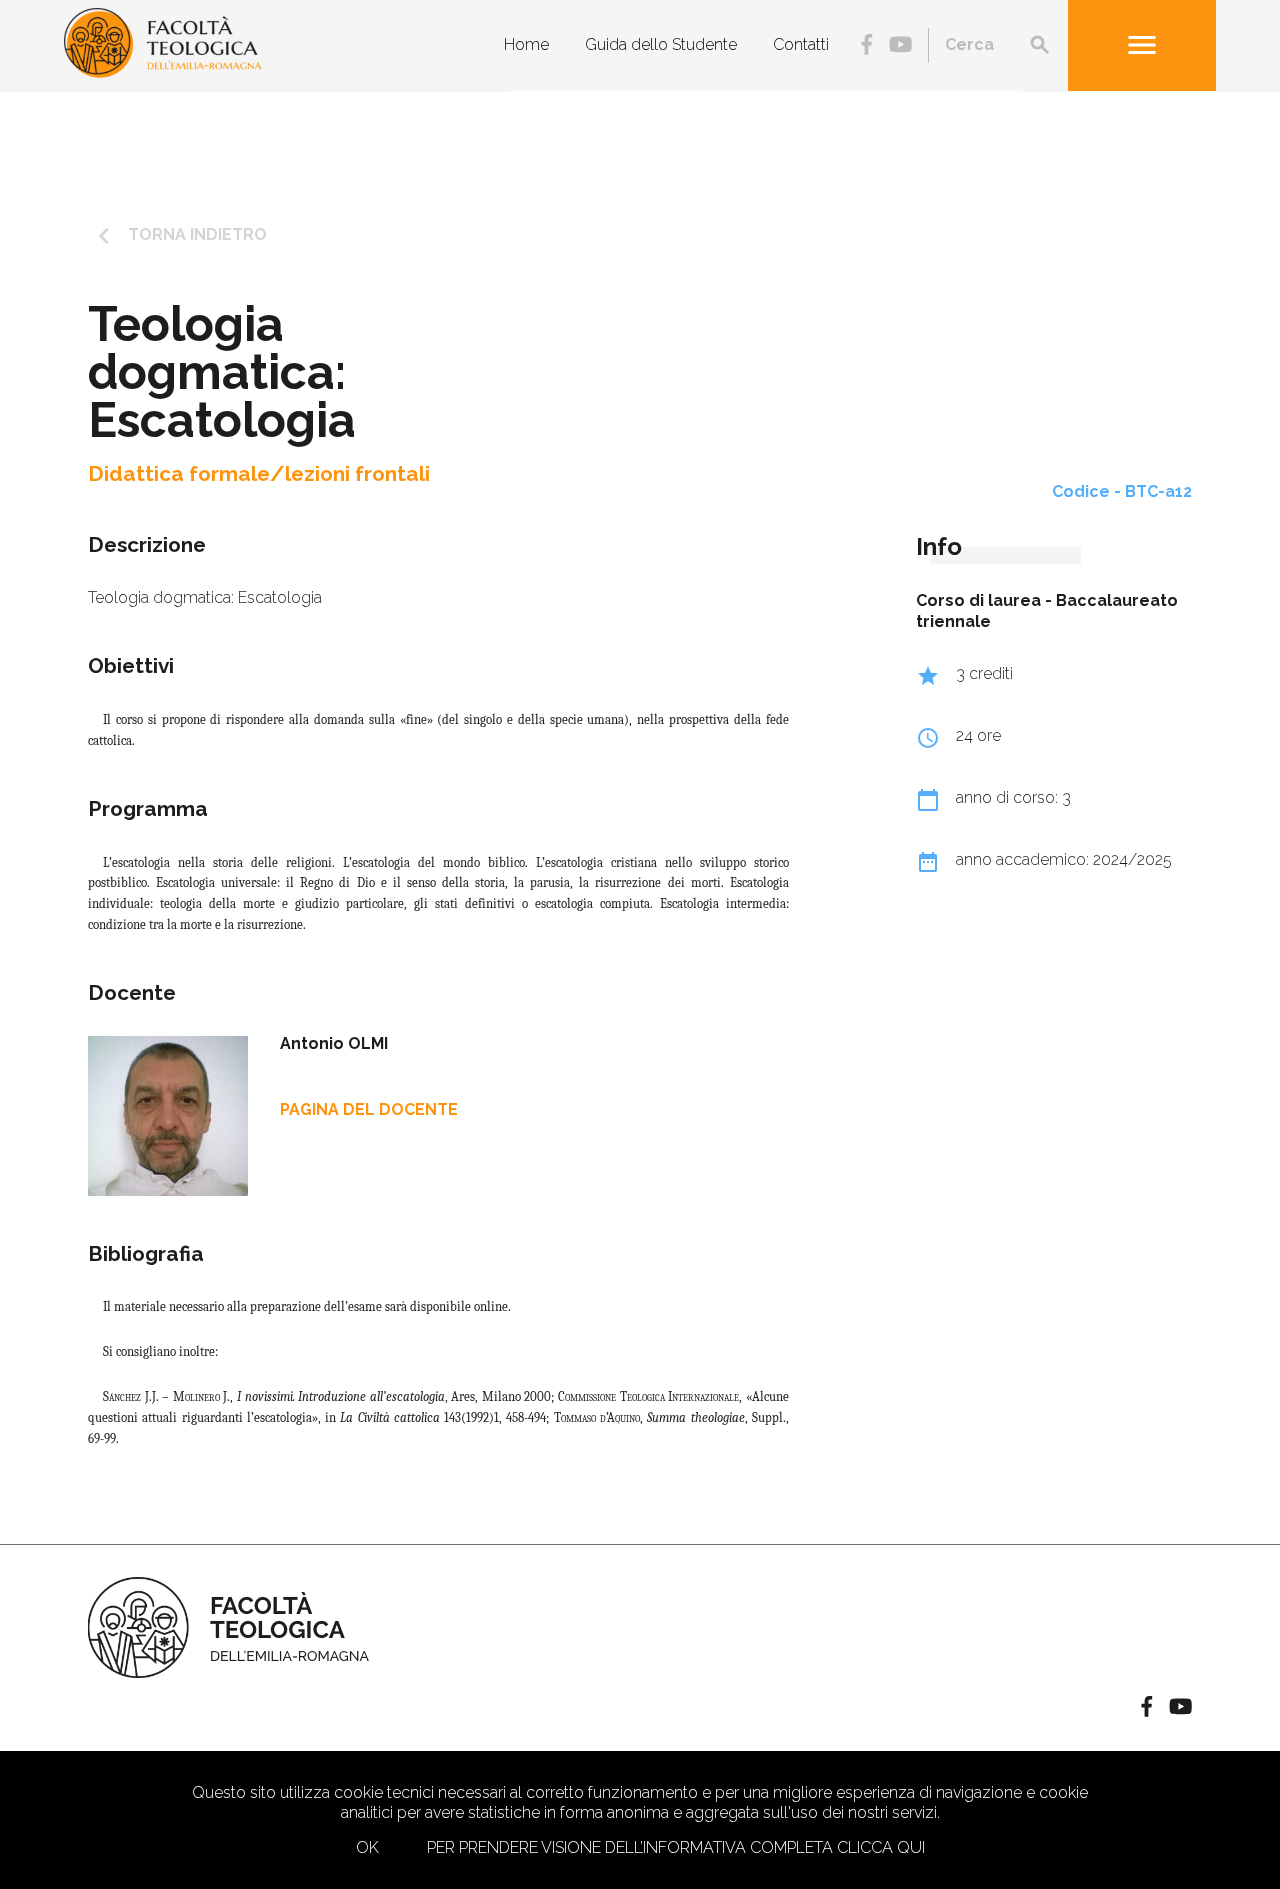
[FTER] (163, 72)
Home (526, 44)
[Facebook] (867, 46)
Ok (367, 1847)
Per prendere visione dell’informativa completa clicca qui (676, 1847)
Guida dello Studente (661, 44)
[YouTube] (900, 46)
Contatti (801, 44)
